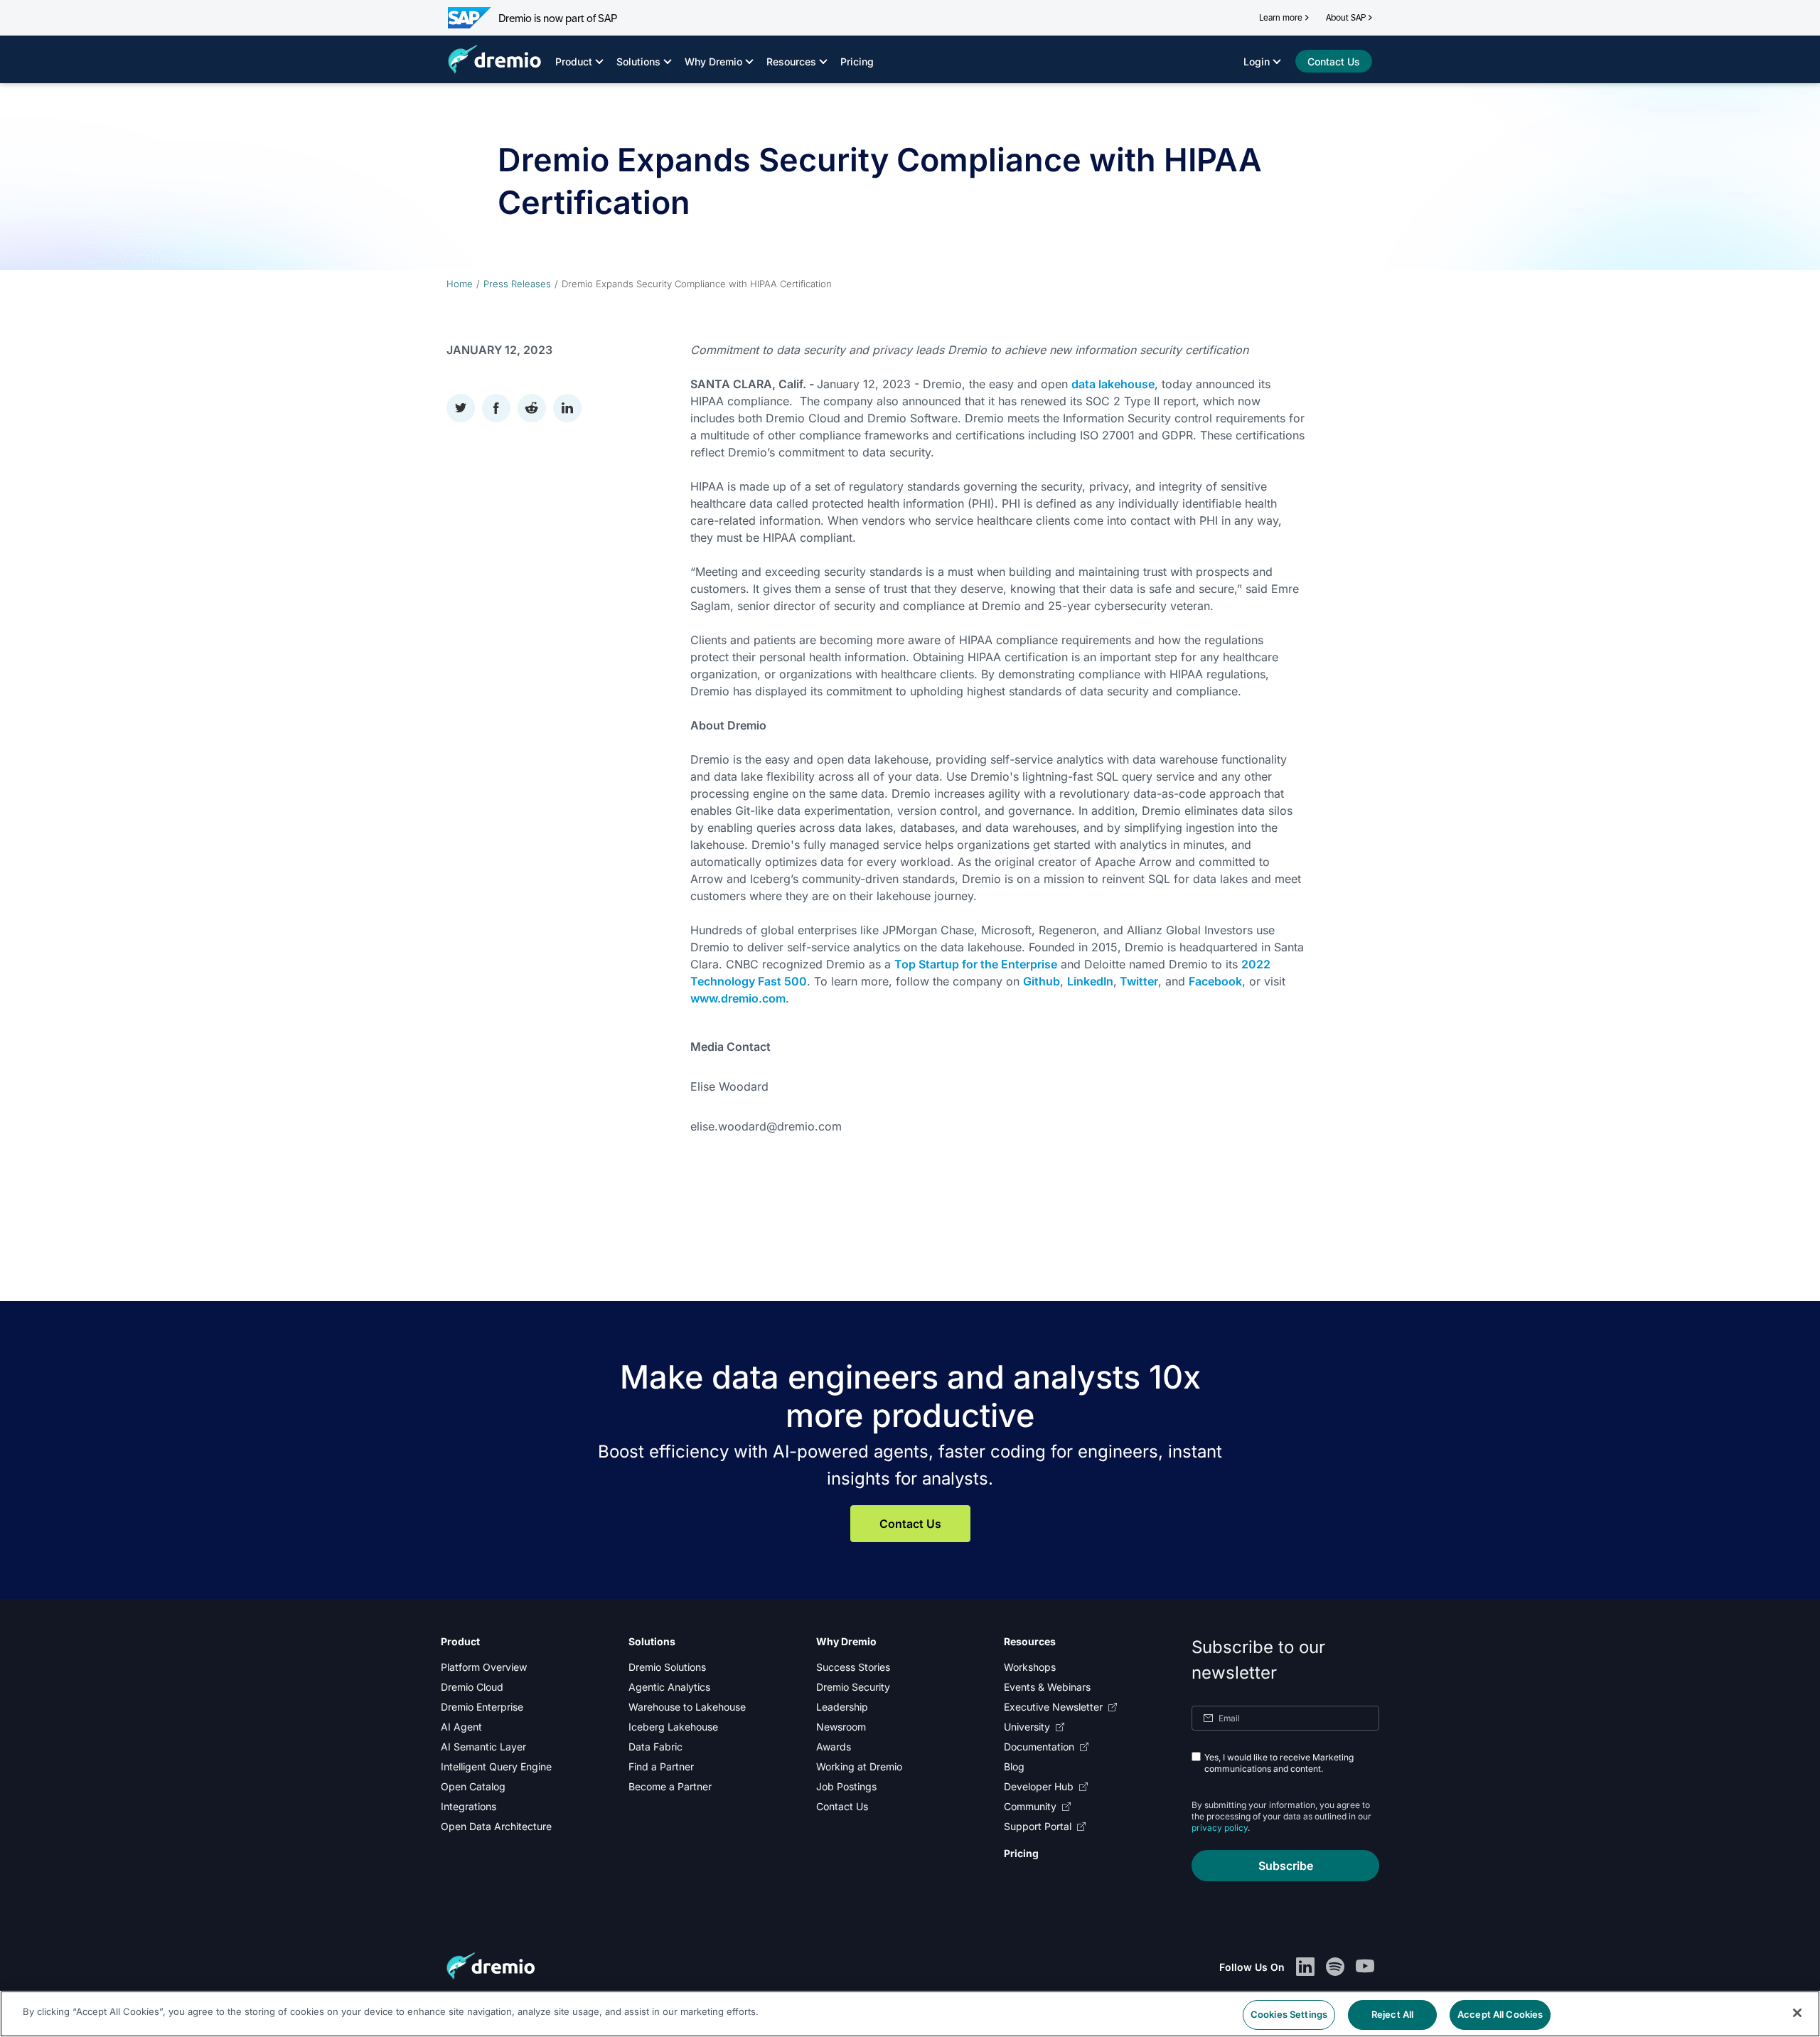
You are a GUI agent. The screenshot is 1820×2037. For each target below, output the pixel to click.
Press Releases (517, 284)
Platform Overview (484, 1667)
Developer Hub (1039, 1786)
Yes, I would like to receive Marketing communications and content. (1279, 1763)
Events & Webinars (1047, 1687)
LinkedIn (1090, 981)
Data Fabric (655, 1747)
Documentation (1039, 1747)
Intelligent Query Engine (496, 1766)
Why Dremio (713, 62)
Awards (834, 1747)
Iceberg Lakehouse (673, 1727)
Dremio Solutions (667, 1667)
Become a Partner (670, 1786)
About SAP (1346, 18)
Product (574, 62)
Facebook (1215, 981)
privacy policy (1220, 1828)
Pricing (857, 62)
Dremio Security (853, 1687)
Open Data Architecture (496, 1826)
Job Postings (846, 1786)
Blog (1014, 1766)
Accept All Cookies (1500, 2014)
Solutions (638, 62)
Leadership (842, 1707)
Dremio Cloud (472, 1687)
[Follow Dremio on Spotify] (1335, 1967)
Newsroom (841, 1727)
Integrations (469, 1806)
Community (1030, 1806)
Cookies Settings (1289, 2014)
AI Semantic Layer (483, 1747)
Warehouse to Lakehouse (687, 1707)
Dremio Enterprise (482, 1707)
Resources (791, 62)
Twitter (1139, 981)
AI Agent (461, 1727)
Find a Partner (661, 1766)
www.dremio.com (738, 998)
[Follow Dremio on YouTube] (1365, 1967)
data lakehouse (1113, 384)
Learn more (1281, 18)
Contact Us (910, 1524)
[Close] (1797, 2013)
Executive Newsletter (1053, 1707)
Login (1257, 62)
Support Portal (1038, 1826)
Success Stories (853, 1667)
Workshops (1030, 1667)
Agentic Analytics (669, 1687)
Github (1042, 981)
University (1027, 1727)
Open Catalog (473, 1786)
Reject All (1392, 2014)
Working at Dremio (859, 1766)
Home (460, 284)
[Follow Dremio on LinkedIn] (1305, 1967)
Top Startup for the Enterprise (976, 964)
